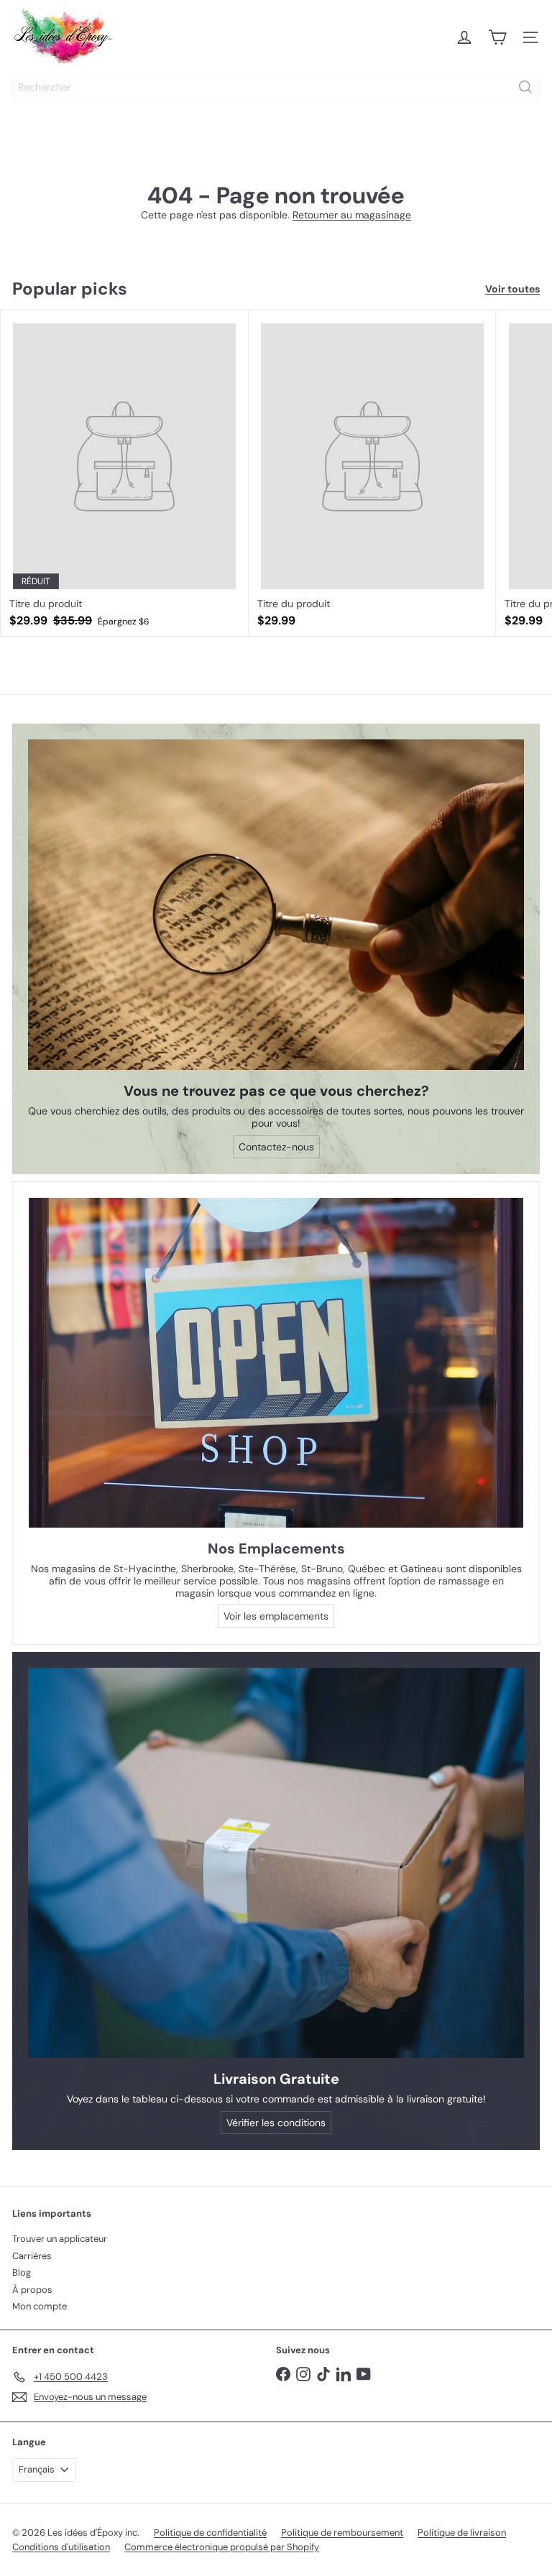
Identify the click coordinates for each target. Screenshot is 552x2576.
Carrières (32, 2256)
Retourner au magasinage (352, 215)
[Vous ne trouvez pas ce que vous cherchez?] (276, 905)
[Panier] (497, 37)
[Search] (525, 87)
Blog (22, 2272)
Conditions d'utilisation (61, 2547)
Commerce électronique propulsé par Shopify (222, 2547)
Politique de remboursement (342, 2533)
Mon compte (40, 2306)
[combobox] (276, 87)
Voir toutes (512, 289)
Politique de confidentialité (210, 2533)
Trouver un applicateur (60, 2239)
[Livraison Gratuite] (276, 1863)
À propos (32, 2290)
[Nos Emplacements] (276, 1363)
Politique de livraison (462, 2533)
